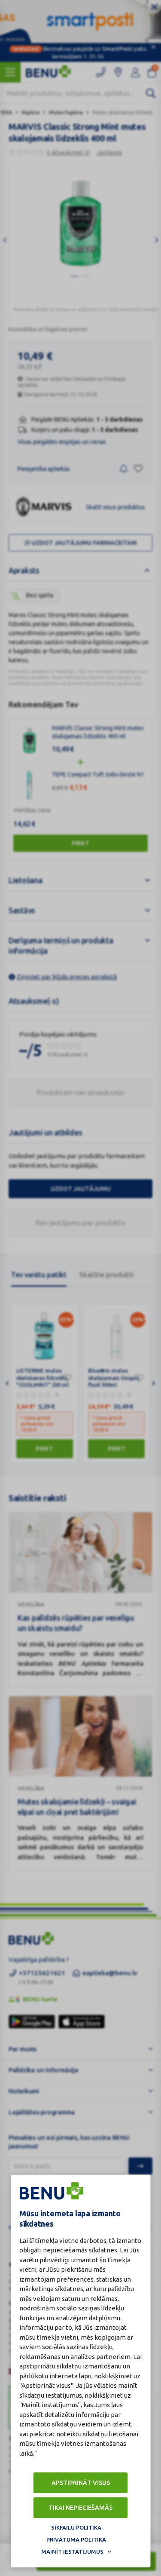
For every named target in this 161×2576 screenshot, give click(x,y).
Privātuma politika (76, 2539)
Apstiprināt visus (81, 2483)
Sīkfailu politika (76, 2527)
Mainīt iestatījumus (72, 2552)
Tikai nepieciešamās (80, 2508)
